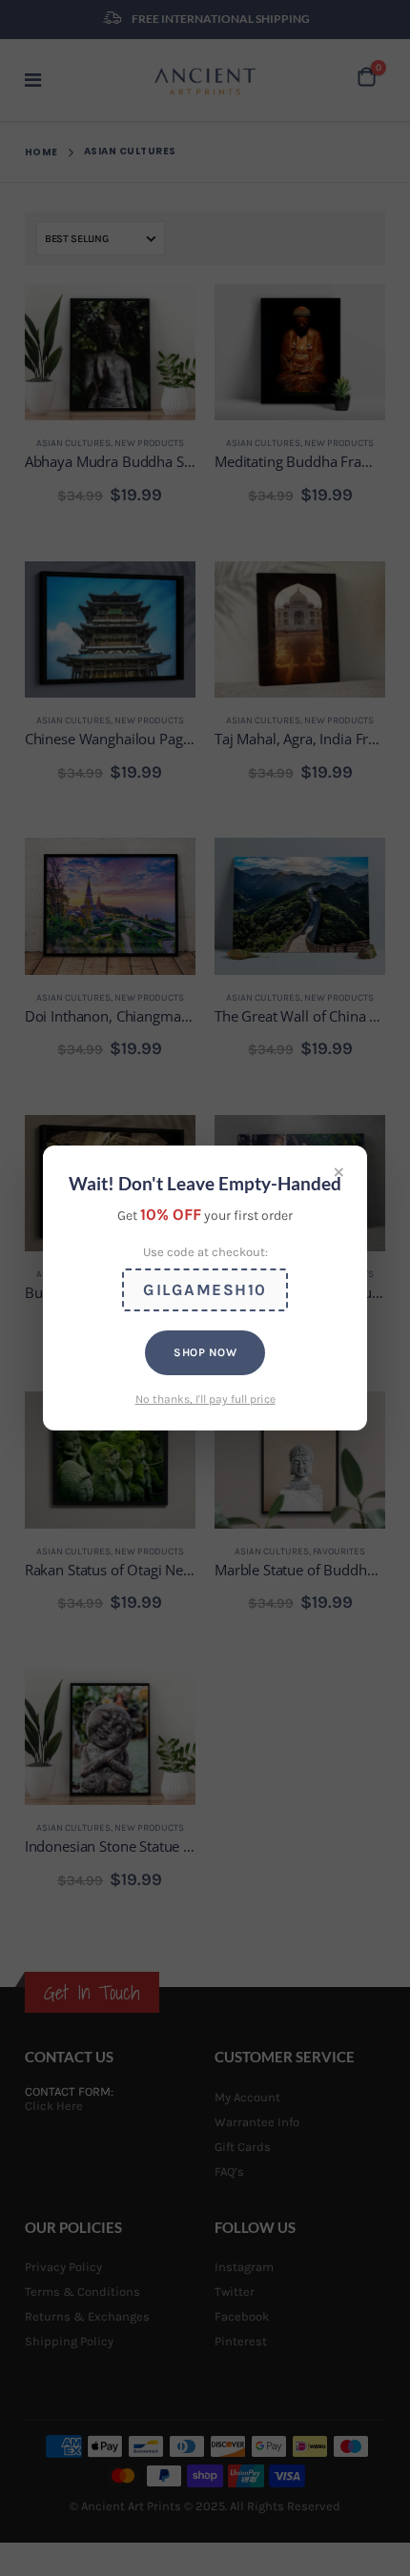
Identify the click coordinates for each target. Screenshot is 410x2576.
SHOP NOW (205, 1352)
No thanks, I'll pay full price (205, 1399)
